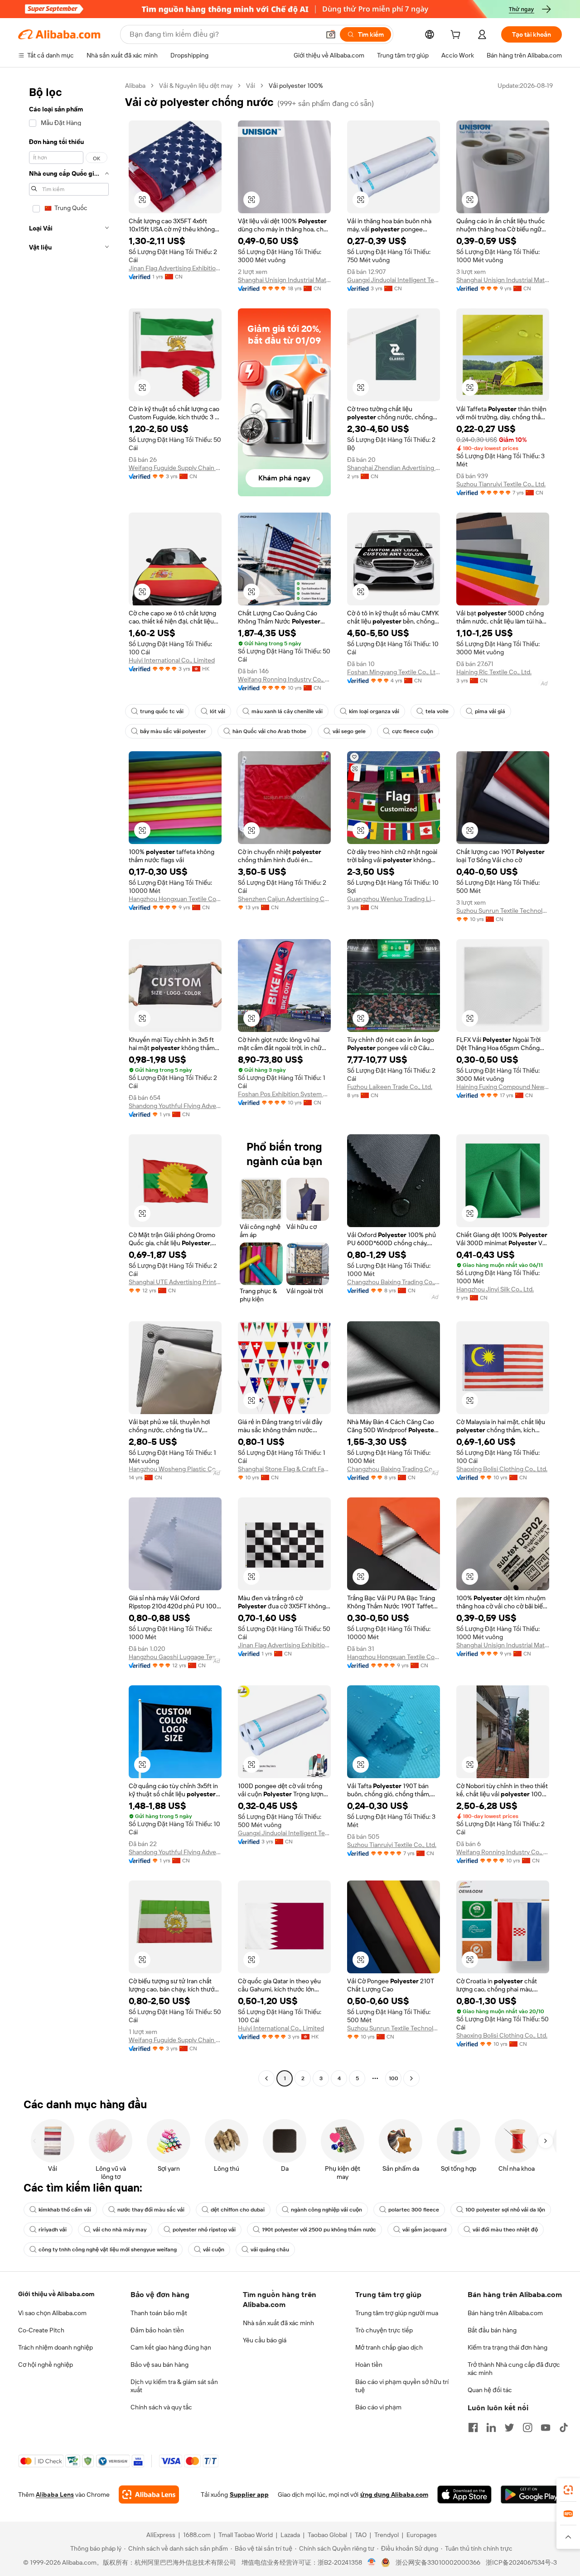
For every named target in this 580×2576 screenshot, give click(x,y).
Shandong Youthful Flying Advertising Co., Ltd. (175, 1106)
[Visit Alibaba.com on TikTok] (564, 2427)
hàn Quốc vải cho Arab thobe (269, 731)
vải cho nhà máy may (120, 2230)
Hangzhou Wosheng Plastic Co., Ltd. (175, 1469)
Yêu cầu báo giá (265, 2340)
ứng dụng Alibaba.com (394, 2494)
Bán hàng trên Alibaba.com (505, 2313)
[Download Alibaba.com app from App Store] (464, 2494)
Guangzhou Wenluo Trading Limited (394, 899)
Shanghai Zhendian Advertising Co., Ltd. (394, 468)
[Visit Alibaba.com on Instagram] (527, 2427)
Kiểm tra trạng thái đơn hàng (507, 2347)
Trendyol (387, 2535)
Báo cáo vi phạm (378, 2407)
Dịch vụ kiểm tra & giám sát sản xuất (174, 2386)
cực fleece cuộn (413, 731)
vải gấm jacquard (424, 2230)
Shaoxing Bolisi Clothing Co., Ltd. (502, 1469)
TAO (361, 2535)
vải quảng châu (270, 2250)
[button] (331, 34)
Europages (422, 2535)
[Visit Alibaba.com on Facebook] (473, 2427)
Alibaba (135, 86)
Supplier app (249, 2494)
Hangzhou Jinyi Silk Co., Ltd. (495, 1289)
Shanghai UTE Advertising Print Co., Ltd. (175, 1282)
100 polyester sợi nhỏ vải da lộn (505, 2210)
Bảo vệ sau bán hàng (159, 2365)
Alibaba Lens (55, 2494)
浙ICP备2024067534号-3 (521, 2562)
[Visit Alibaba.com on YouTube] (546, 2427)
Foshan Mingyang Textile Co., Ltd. (394, 672)
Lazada (290, 2535)
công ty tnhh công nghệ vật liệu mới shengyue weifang (108, 2250)
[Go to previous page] (266, 2078)
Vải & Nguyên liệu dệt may (196, 86)
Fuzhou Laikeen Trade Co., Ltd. (390, 1087)
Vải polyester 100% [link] (296, 86)
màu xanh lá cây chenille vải (287, 711)
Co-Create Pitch (41, 2330)
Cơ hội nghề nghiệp (46, 2365)
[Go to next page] (411, 2078)
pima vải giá (490, 711)
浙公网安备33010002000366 (438, 2562)
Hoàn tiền (369, 2365)
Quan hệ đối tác (490, 2390)
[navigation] (69, 1083)
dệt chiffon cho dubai (238, 2210)
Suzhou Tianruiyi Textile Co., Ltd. (501, 484)
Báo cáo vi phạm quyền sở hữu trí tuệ (402, 2386)
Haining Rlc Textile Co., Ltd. (494, 672)
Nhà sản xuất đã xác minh (278, 2323)
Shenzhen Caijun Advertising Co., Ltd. (284, 899)
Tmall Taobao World (246, 2535)
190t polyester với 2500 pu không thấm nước (319, 2230)
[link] (568, 2490)
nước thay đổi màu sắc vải (151, 2210)
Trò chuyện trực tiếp (384, 2330)
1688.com (197, 2535)
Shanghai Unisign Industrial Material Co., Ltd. (284, 280)
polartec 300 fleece (414, 2210)
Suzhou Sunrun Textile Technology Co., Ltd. (503, 911)
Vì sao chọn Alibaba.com (52, 2313)
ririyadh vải (53, 2230)
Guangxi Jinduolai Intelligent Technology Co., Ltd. (394, 280)
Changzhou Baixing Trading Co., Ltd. (394, 1282)
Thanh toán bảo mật (159, 2313)
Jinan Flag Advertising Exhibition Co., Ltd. (175, 268)
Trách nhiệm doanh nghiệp (56, 2347)
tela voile (437, 711)
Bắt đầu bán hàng (492, 2330)
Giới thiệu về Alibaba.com (56, 2294)
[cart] (457, 36)
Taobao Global (327, 2535)
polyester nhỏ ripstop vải (204, 2230)
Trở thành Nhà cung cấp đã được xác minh (514, 2369)
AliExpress (161, 2535)
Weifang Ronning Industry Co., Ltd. (284, 679)
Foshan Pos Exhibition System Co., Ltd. (284, 1094)
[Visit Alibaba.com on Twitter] (509, 2427)
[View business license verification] (372, 2562)
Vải (251, 86)
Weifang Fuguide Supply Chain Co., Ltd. (175, 468)
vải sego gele (349, 731)
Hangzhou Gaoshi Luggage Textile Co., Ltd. (175, 1657)
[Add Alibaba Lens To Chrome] (149, 2494)
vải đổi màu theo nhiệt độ (505, 2230)
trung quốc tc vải (162, 711)
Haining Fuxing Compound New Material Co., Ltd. (503, 1087)
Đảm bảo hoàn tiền (157, 2330)
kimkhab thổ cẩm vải (65, 2210)
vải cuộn (214, 2250)
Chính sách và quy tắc (161, 2407)
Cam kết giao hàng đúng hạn (171, 2347)
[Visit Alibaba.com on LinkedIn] (491, 2427)
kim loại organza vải (374, 711)
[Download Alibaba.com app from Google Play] (531, 2494)
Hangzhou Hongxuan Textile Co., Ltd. (175, 899)
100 (394, 2078)
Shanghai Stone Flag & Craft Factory (284, 1469)
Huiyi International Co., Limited (172, 660)
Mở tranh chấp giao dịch (389, 2347)
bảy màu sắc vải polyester (173, 731)
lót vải (217, 711)
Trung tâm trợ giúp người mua (397, 2313)
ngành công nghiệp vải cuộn (326, 2210)
